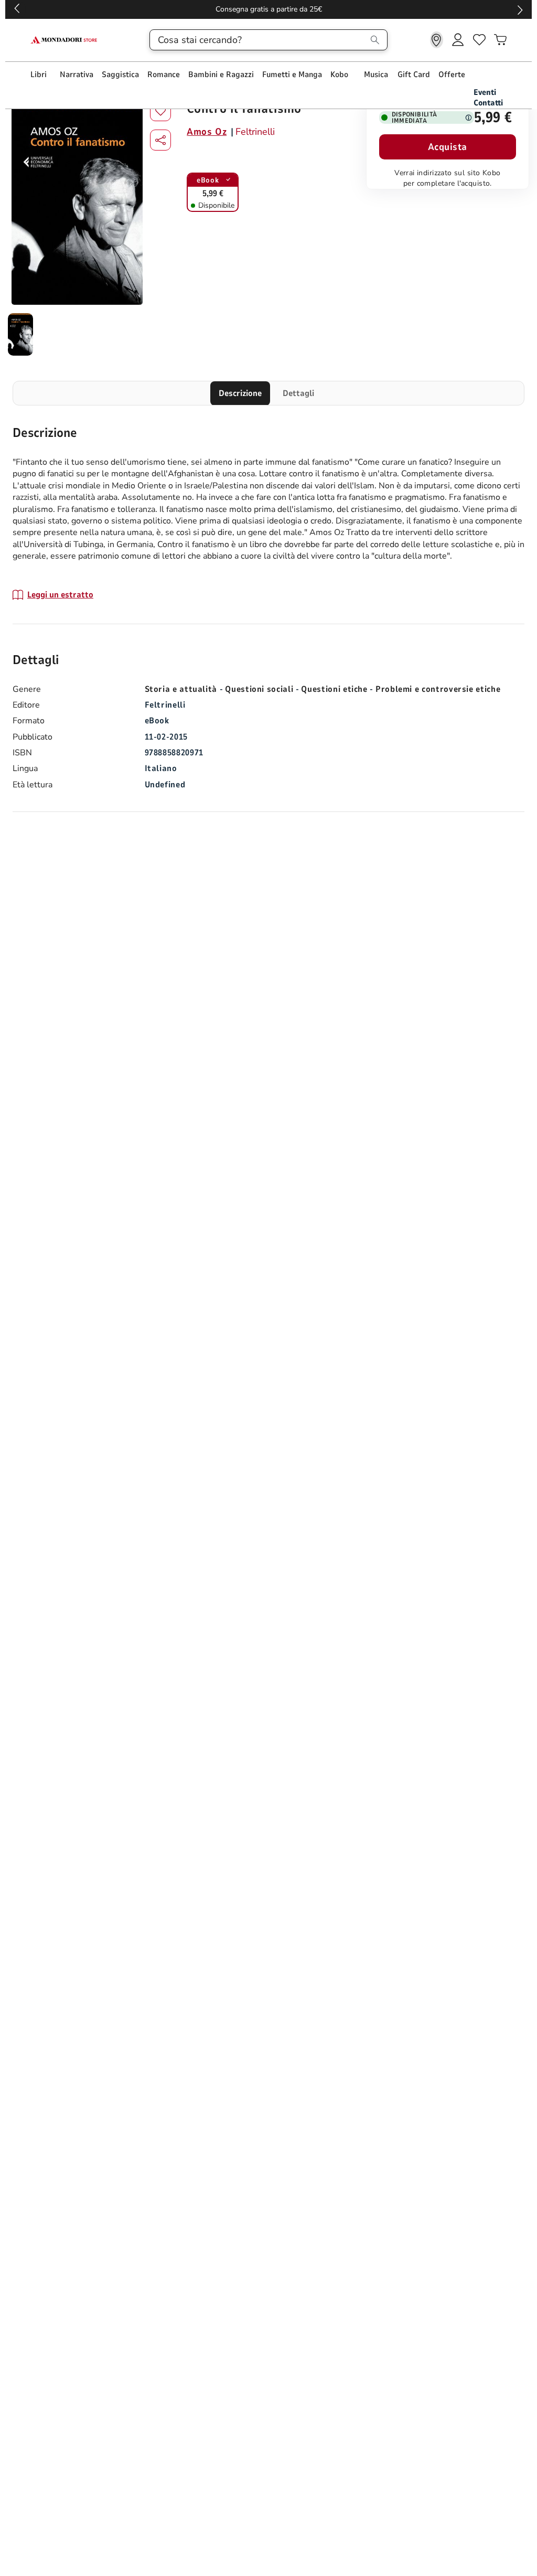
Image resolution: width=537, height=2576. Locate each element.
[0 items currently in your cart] (500, 40)
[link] (437, 40)
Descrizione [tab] (240, 393)
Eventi (485, 92)
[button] (160, 140)
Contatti (488, 103)
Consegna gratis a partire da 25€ (269, 9)
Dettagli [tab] (298, 393)
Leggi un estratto (60, 595)
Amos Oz (207, 132)
